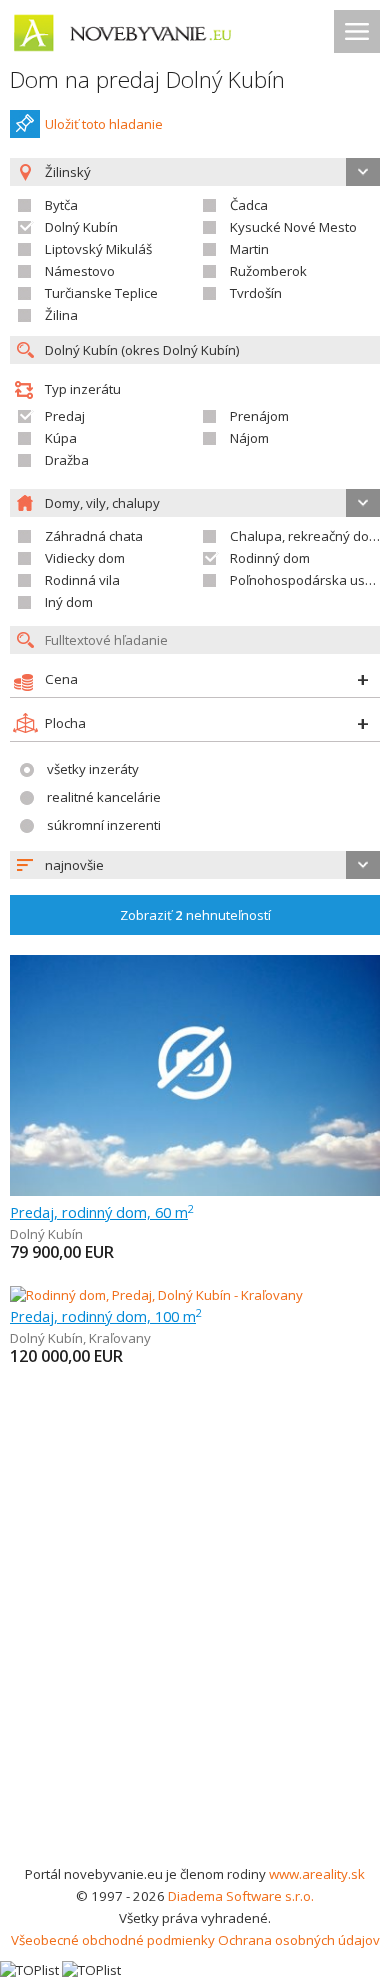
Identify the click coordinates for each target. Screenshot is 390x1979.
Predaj (65, 416)
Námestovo (80, 271)
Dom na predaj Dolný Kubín (147, 79)
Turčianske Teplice (101, 293)
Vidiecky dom (85, 558)
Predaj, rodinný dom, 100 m (106, 1316)
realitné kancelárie (104, 797)
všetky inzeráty (93, 769)
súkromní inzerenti (104, 825)
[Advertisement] (195, 1658)
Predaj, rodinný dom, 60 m (102, 1212)
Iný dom (69, 602)
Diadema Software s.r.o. (241, 1896)
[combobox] (195, 865)
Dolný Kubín (81, 227)
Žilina (61, 315)
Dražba (67, 460)
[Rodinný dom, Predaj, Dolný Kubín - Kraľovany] (156, 1295)
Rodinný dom (270, 558)
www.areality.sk (317, 1874)
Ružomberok (268, 271)
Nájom (249, 438)
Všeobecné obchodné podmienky (113, 1940)
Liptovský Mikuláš (98, 249)
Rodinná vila (82, 580)
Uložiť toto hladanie (104, 124)
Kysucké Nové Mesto (293, 227)
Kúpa (61, 438)
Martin (249, 249)
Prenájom (259, 416)
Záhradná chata (94, 536)
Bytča (61, 205)
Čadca (249, 205)
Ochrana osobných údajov (299, 1940)
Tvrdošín (256, 293)
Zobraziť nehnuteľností (195, 915)
